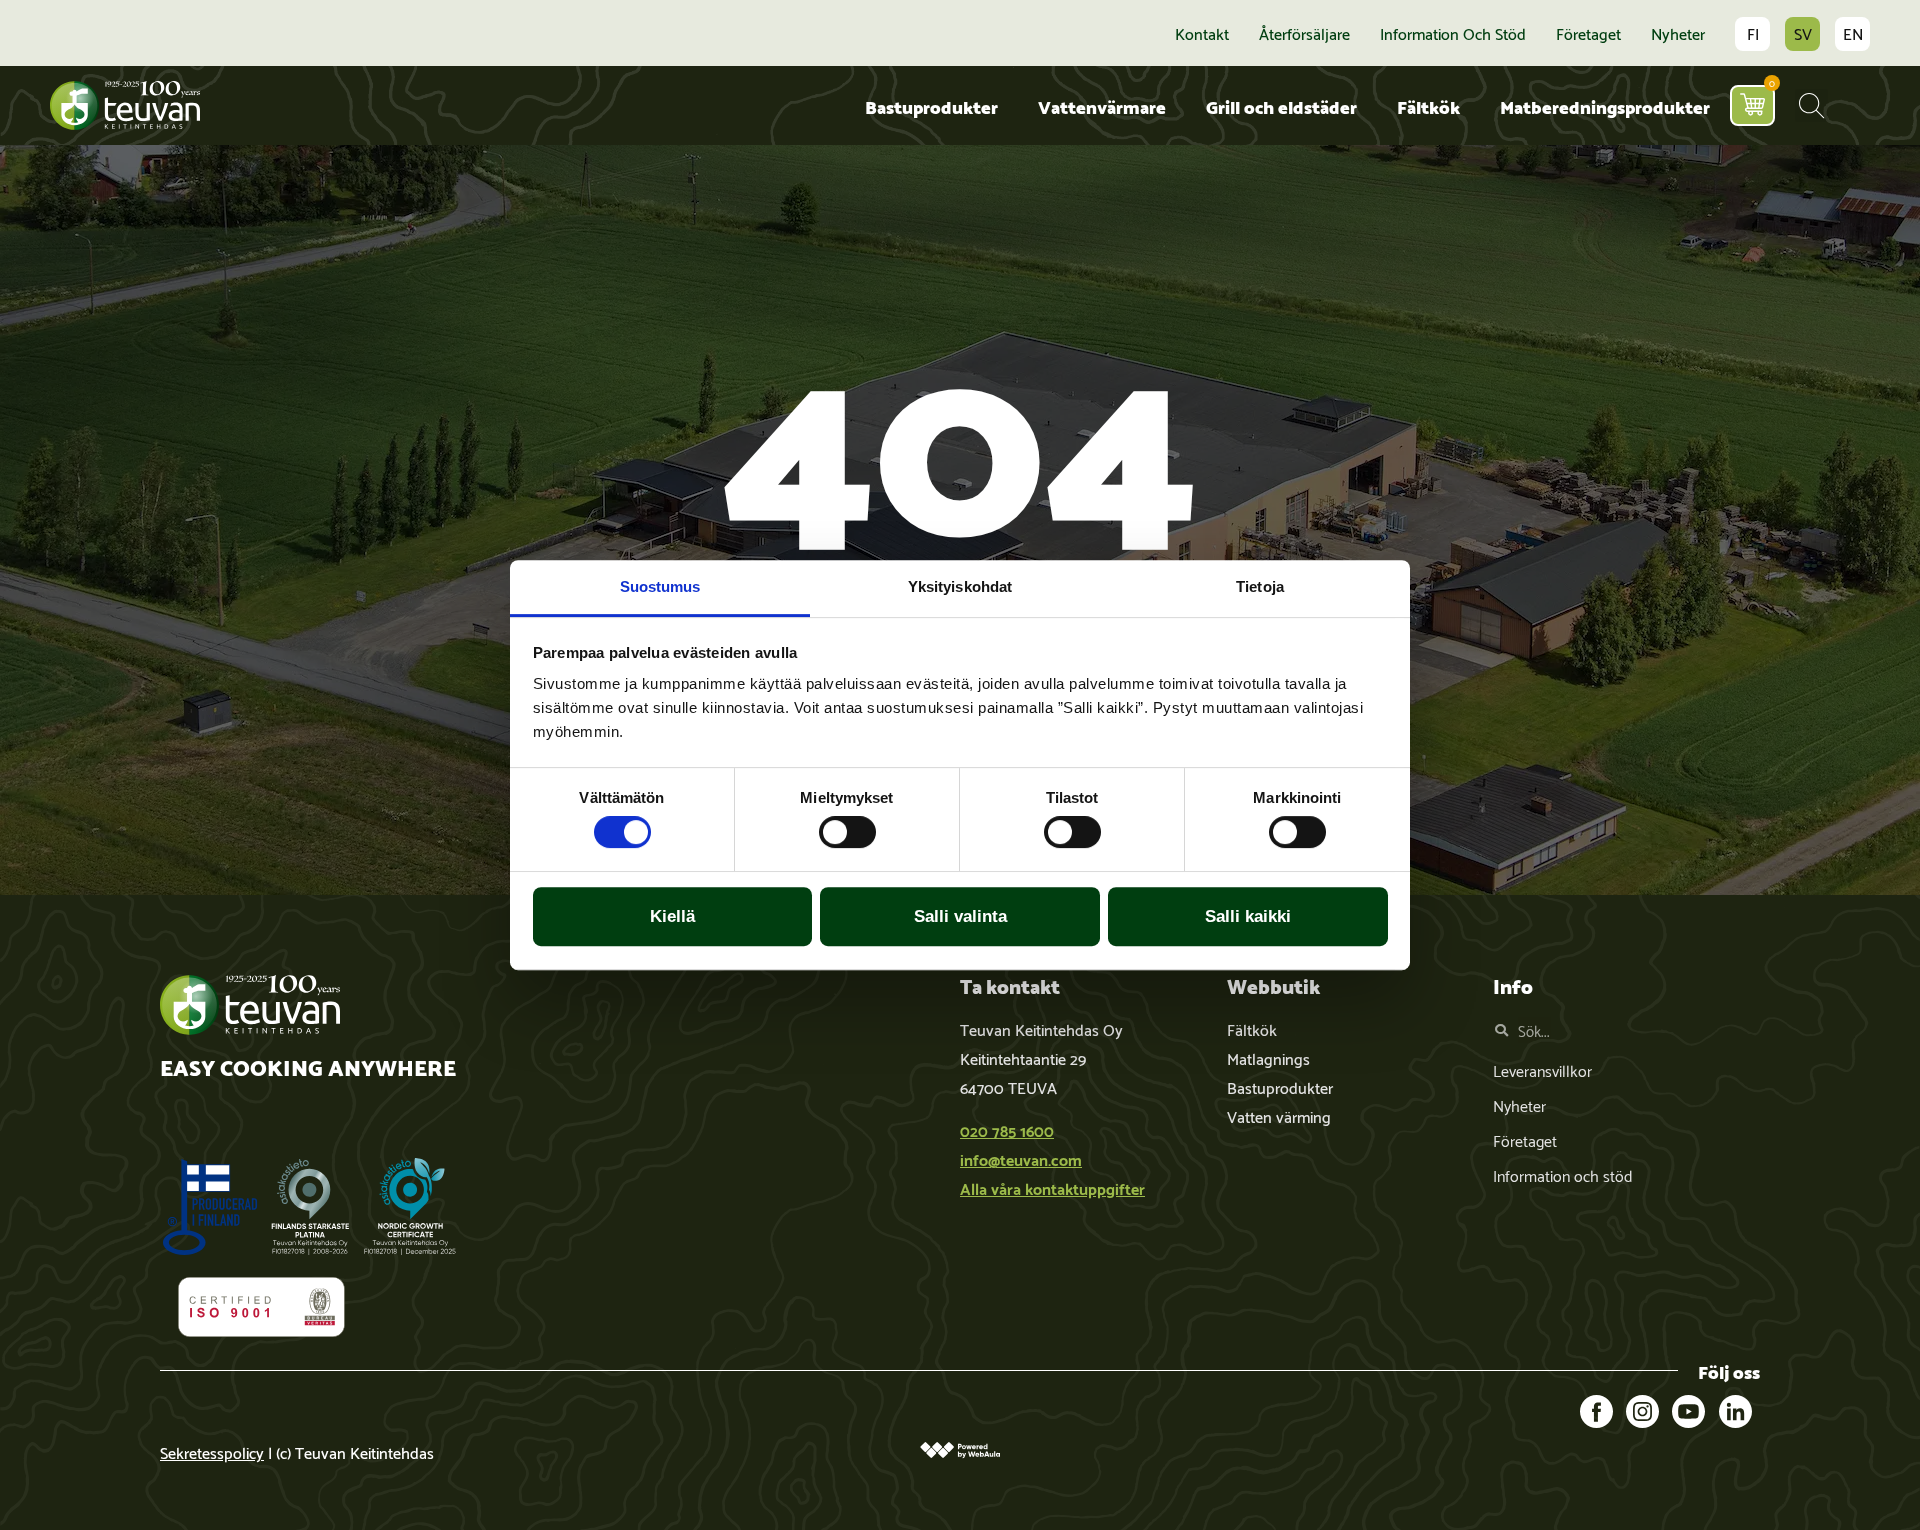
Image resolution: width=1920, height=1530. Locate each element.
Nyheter (1678, 33)
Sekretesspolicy (212, 1451)
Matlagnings (1268, 1057)
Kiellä (672, 916)
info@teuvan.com (1021, 1158)
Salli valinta (960, 916)
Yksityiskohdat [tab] (960, 586)
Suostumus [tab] (660, 586)
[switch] (847, 832)
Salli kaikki (1248, 916)
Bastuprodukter (931, 105)
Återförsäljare (1304, 33)
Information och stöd (1453, 33)
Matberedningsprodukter (1605, 105)
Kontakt (1202, 33)
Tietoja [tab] (1260, 586)
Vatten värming (1279, 1115)
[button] (1811, 105)
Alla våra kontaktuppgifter (1052, 1187)
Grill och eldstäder (1281, 105)
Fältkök (1428, 105)
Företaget (1588, 33)
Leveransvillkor (1542, 1069)
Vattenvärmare (1102, 105)
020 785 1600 (1007, 1129)
